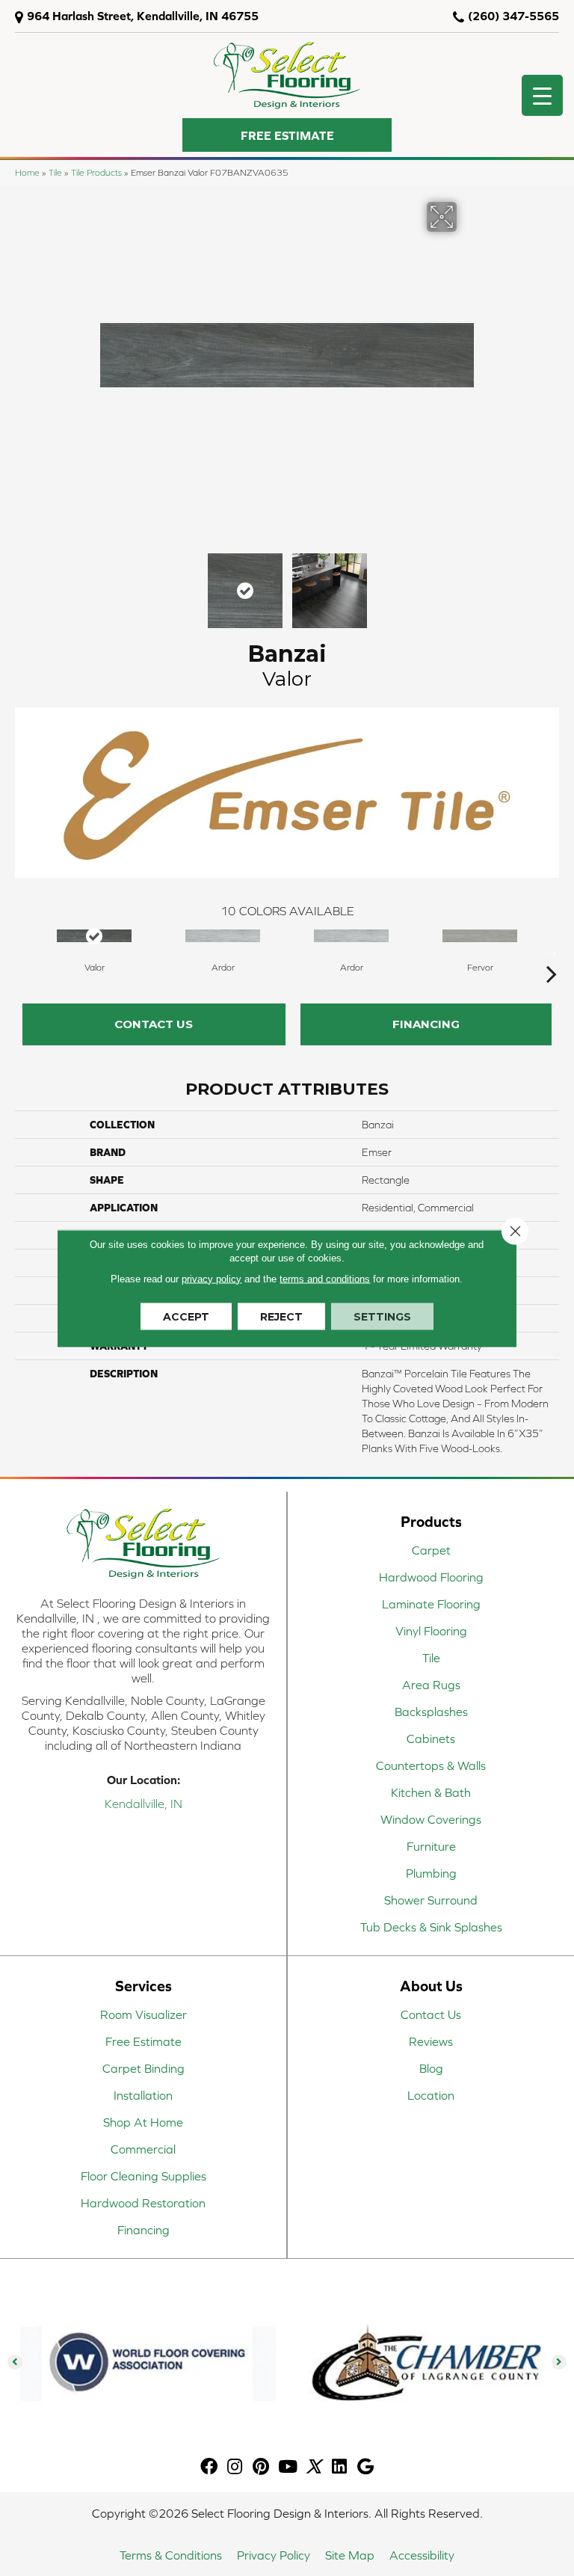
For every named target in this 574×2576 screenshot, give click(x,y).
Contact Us (154, 1024)
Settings (382, 1316)
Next (466, 583)
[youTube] (288, 2467)
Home (27, 172)
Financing (426, 1024)
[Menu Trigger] (542, 95)
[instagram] (235, 2467)
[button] (287, 135)
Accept (186, 1316)
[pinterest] (261, 2467)
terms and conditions (325, 1278)
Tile (55, 172)
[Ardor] (223, 936)
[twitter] (314, 2467)
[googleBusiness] (365, 2467)
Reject (281, 1316)
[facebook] (209, 2467)
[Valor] (94, 936)
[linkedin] (339, 2467)
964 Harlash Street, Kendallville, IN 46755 (143, 16)
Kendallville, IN (143, 1804)
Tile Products (96, 172)
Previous (108, 583)
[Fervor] (480, 936)
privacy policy (212, 1278)
